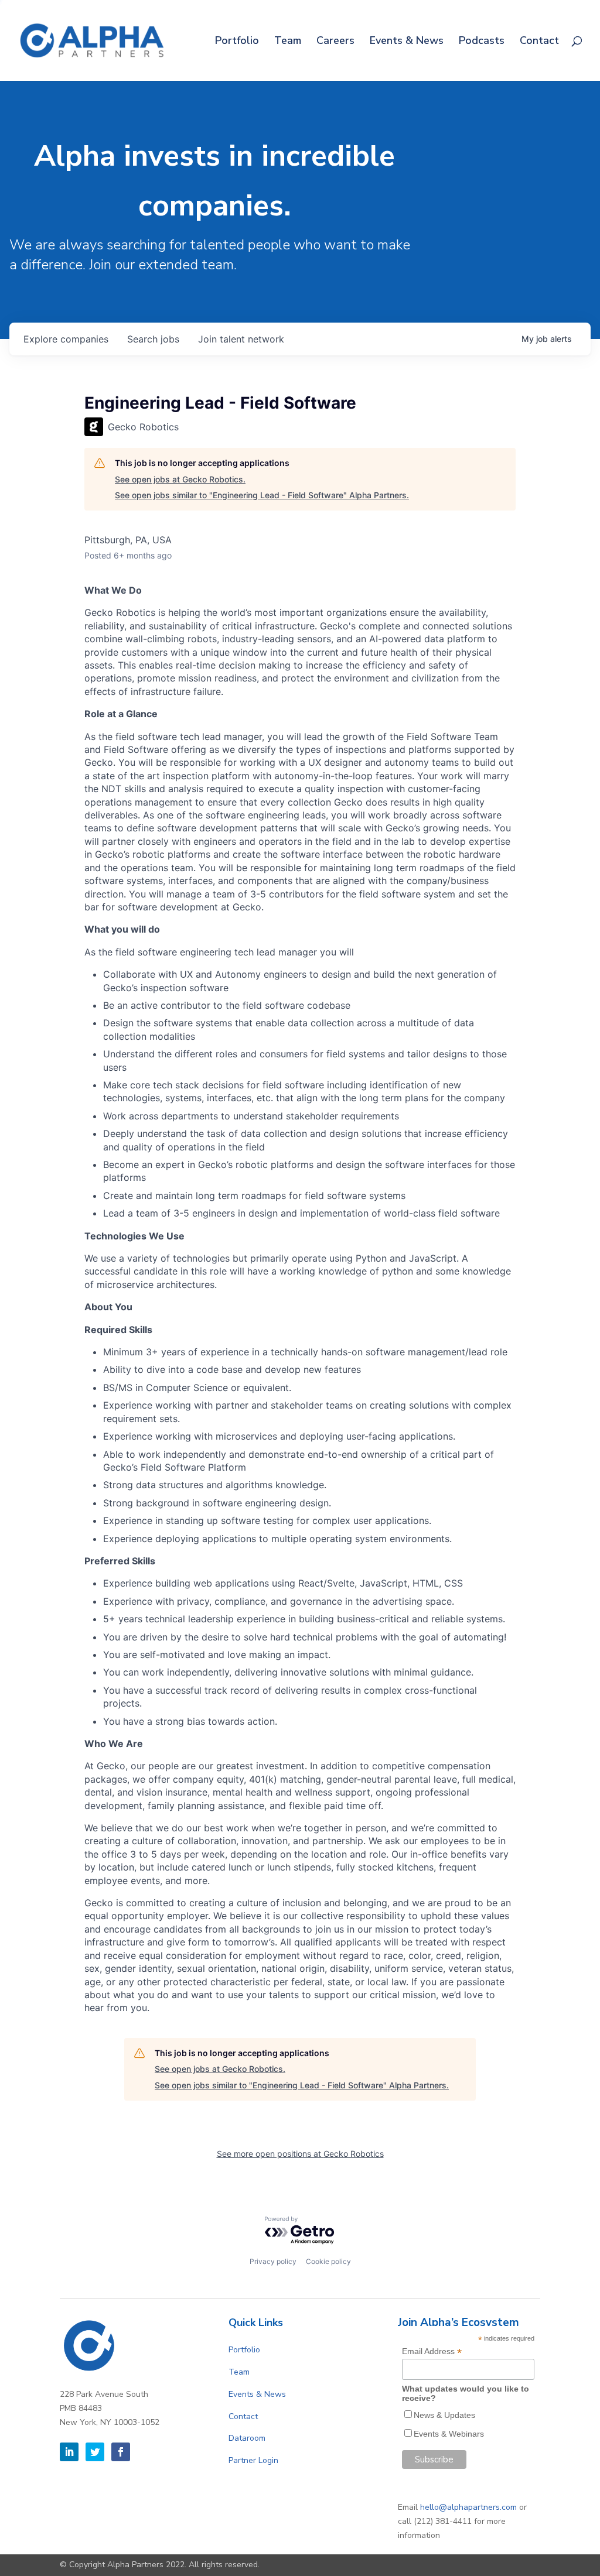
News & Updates (444, 2415)
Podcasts (482, 42)
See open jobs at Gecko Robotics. (180, 479)
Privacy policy (273, 2261)
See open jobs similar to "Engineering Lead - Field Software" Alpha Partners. (262, 495)
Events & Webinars (449, 2434)
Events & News (407, 42)
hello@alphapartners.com (468, 2507)
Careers (335, 42)
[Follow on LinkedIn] (69, 2452)
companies (66, 339)
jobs (153, 339)
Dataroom (247, 2438)
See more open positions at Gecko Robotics (300, 2154)
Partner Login (253, 2460)
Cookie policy (328, 2261)
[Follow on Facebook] (121, 2452)
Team (288, 42)
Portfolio (237, 42)
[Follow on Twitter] (95, 2452)
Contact (539, 42)
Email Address (432, 2351)
